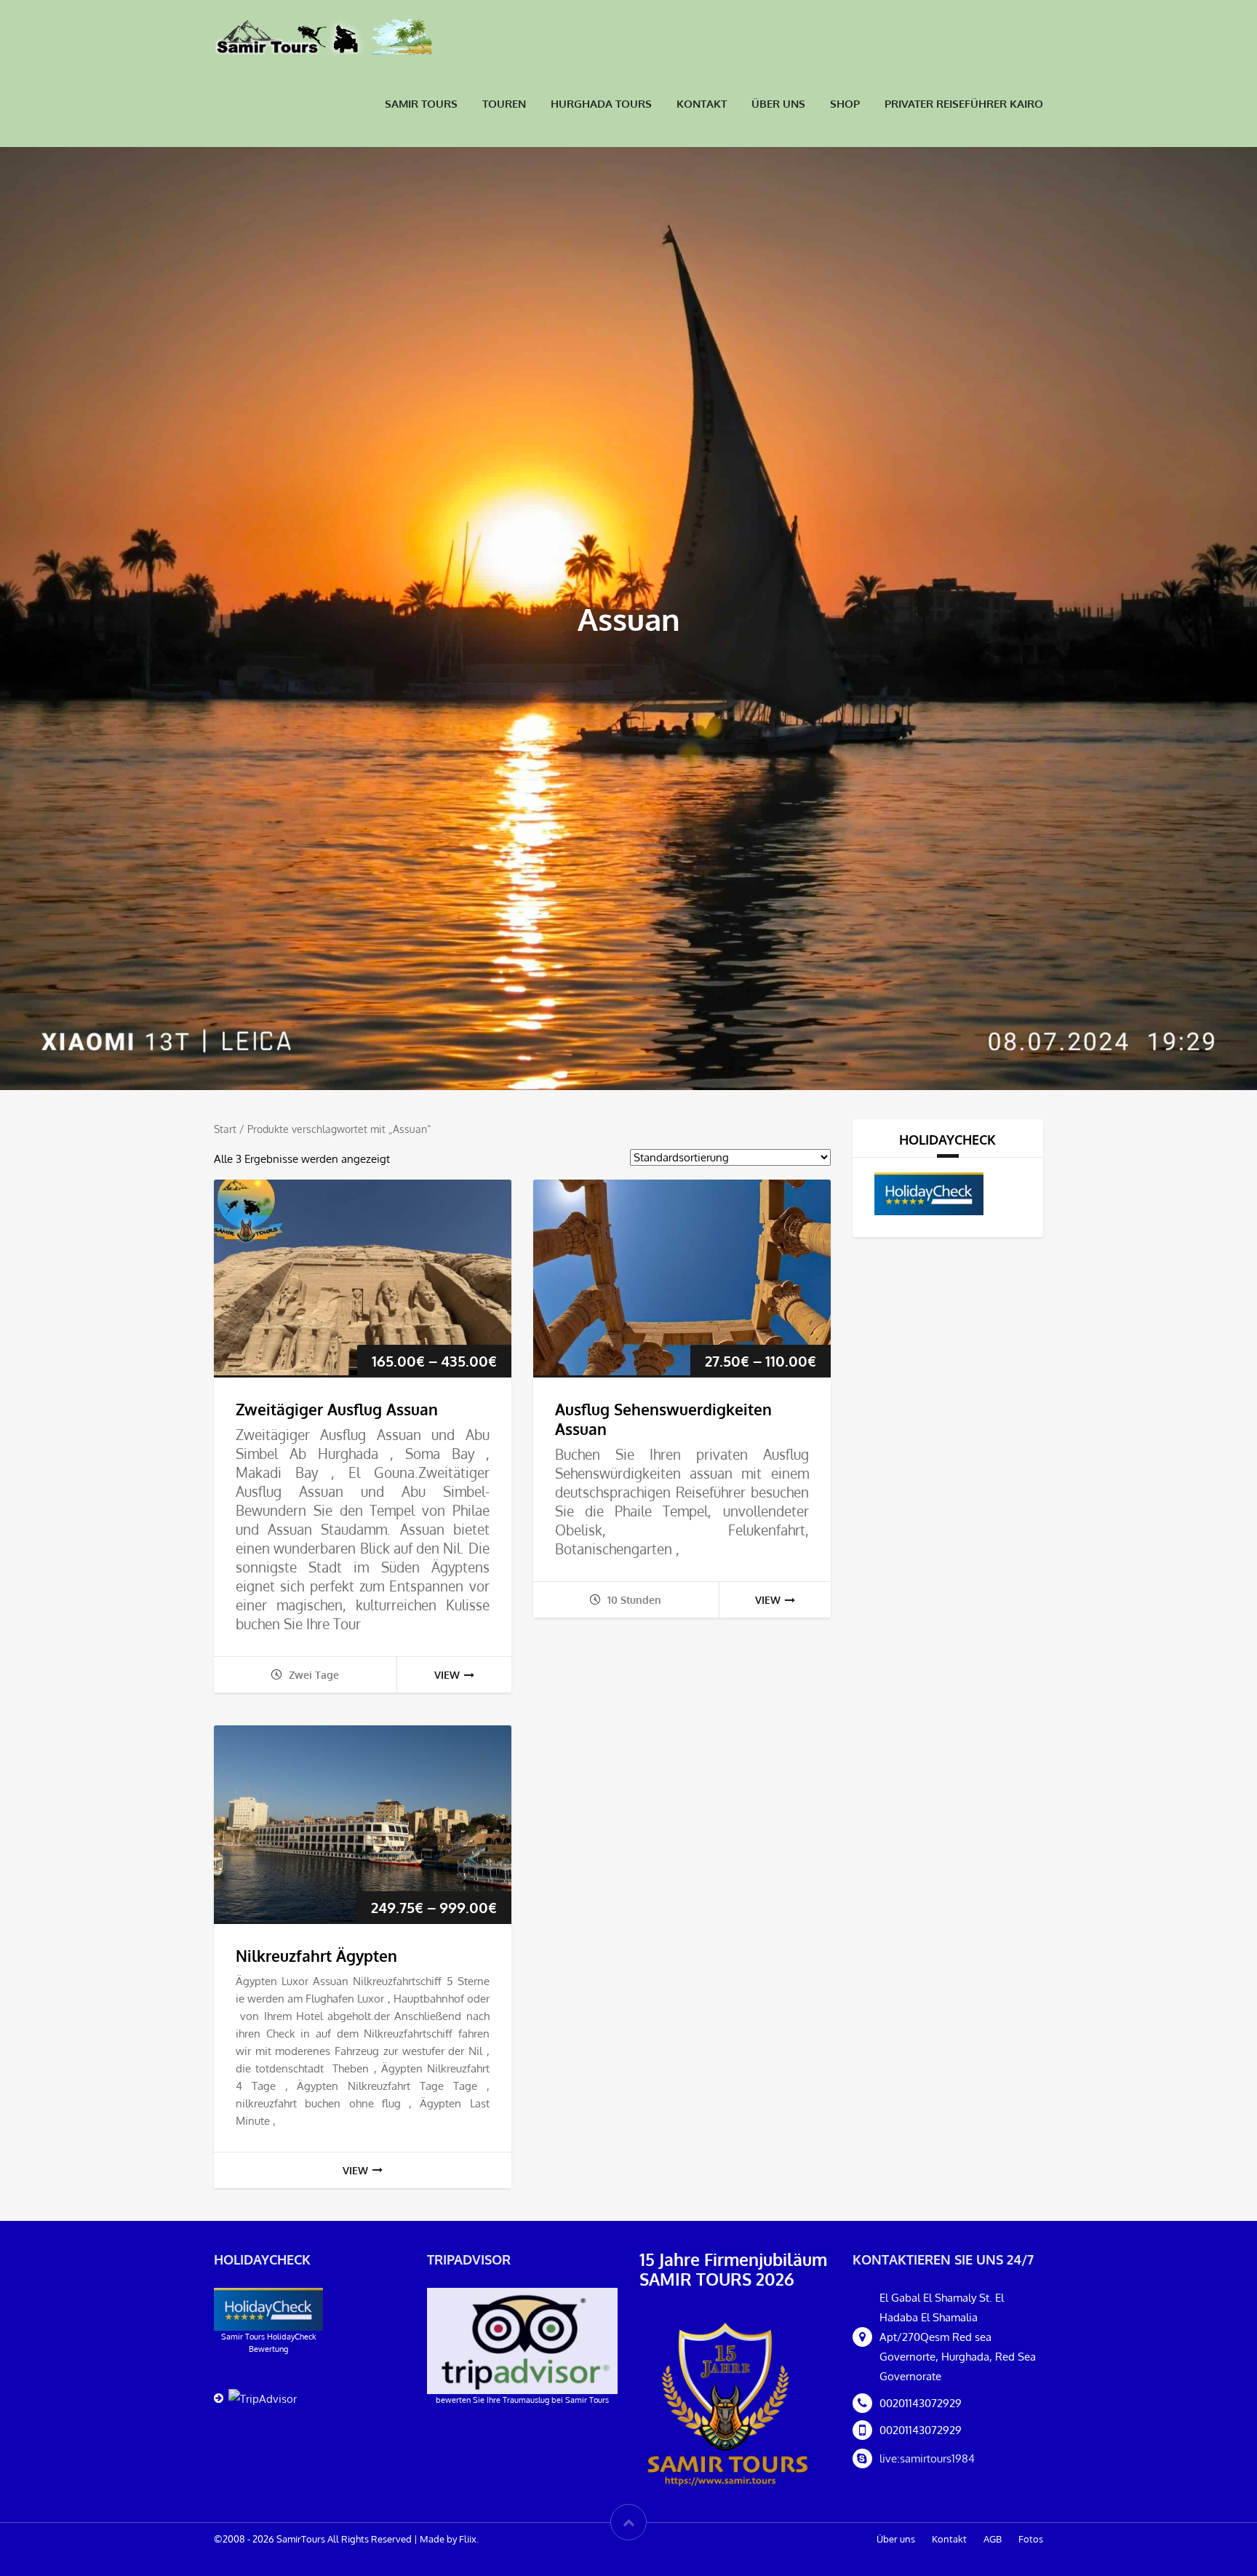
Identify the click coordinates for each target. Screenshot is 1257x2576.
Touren (504, 104)
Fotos (1031, 2539)
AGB (993, 2539)
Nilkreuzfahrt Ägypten (316, 1956)
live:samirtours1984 (927, 2458)
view (447, 1675)
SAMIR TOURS (421, 104)
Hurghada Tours (601, 104)
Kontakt (702, 104)
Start (225, 1129)
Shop (845, 104)
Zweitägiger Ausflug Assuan (337, 1409)
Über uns (778, 104)
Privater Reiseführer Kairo (964, 104)
